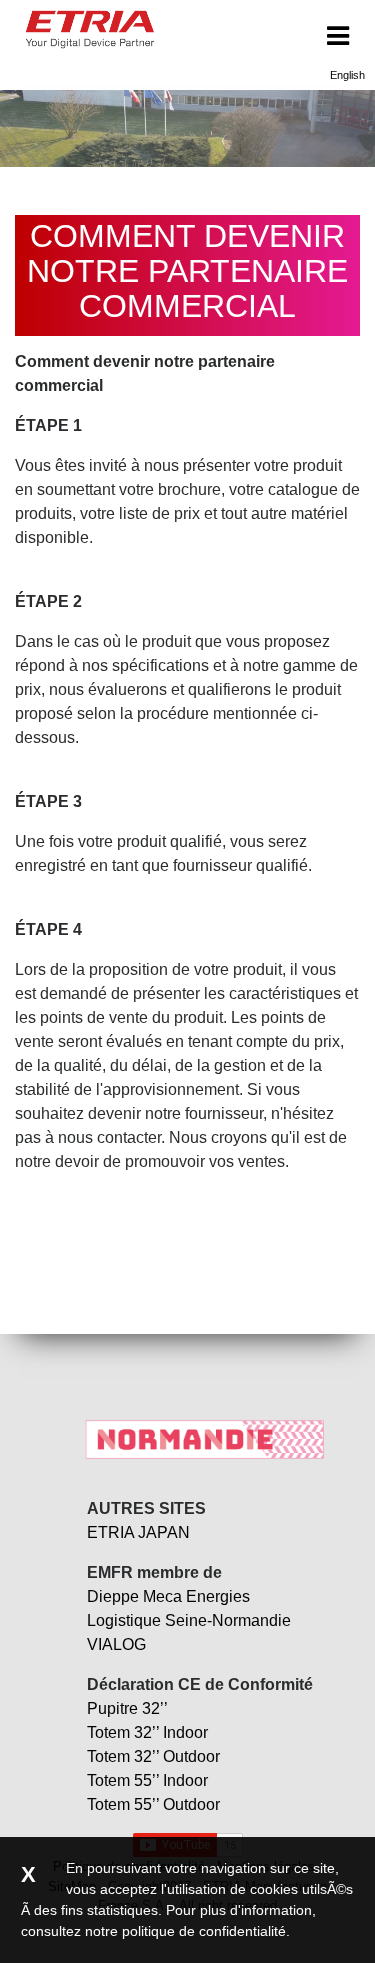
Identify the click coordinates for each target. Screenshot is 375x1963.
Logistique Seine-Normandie (189, 1620)
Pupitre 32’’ (127, 1708)
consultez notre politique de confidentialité (153, 1931)
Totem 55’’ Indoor (147, 1780)
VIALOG (116, 1644)
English (347, 75)
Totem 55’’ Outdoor (153, 1804)
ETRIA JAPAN (138, 1532)
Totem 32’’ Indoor (147, 1732)
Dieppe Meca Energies (168, 1596)
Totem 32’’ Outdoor (153, 1756)
